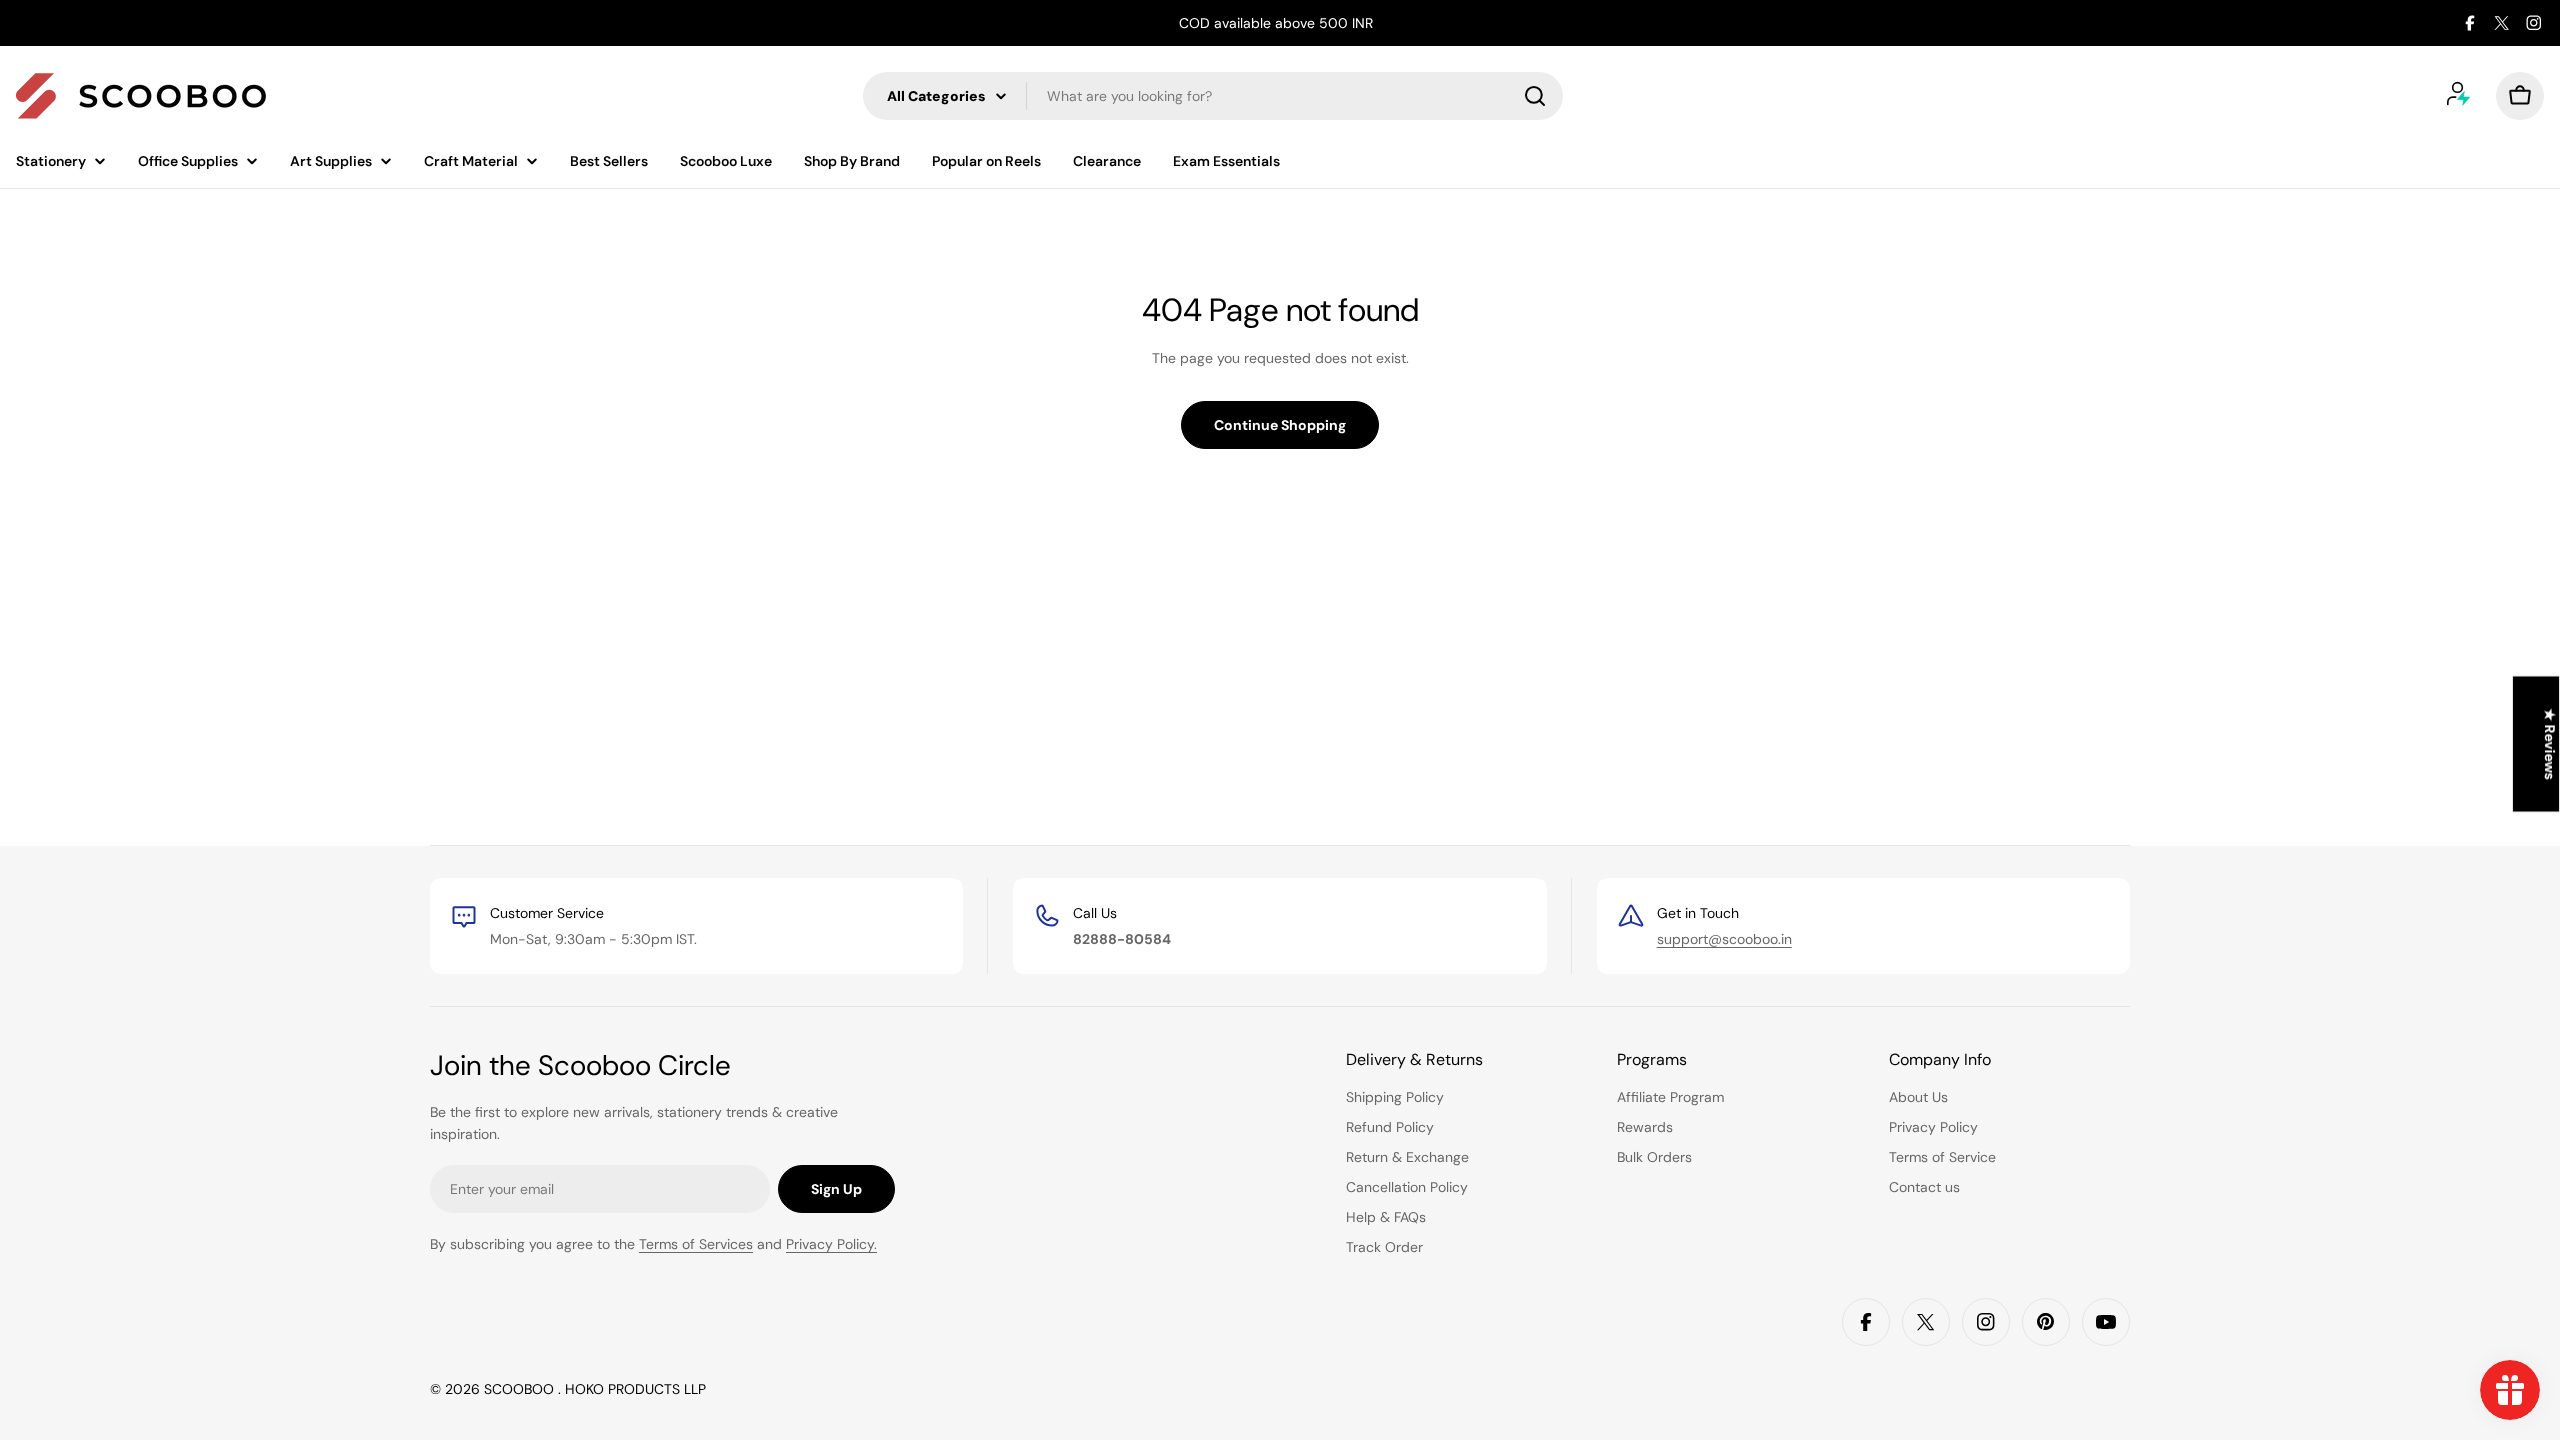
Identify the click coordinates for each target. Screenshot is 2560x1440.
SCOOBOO (521, 1389)
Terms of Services (696, 1244)
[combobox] (1213, 96)
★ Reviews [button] (2550, 744)
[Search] (1535, 96)
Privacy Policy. (831, 1244)
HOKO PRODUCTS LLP (635, 1389)
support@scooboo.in (1724, 939)
